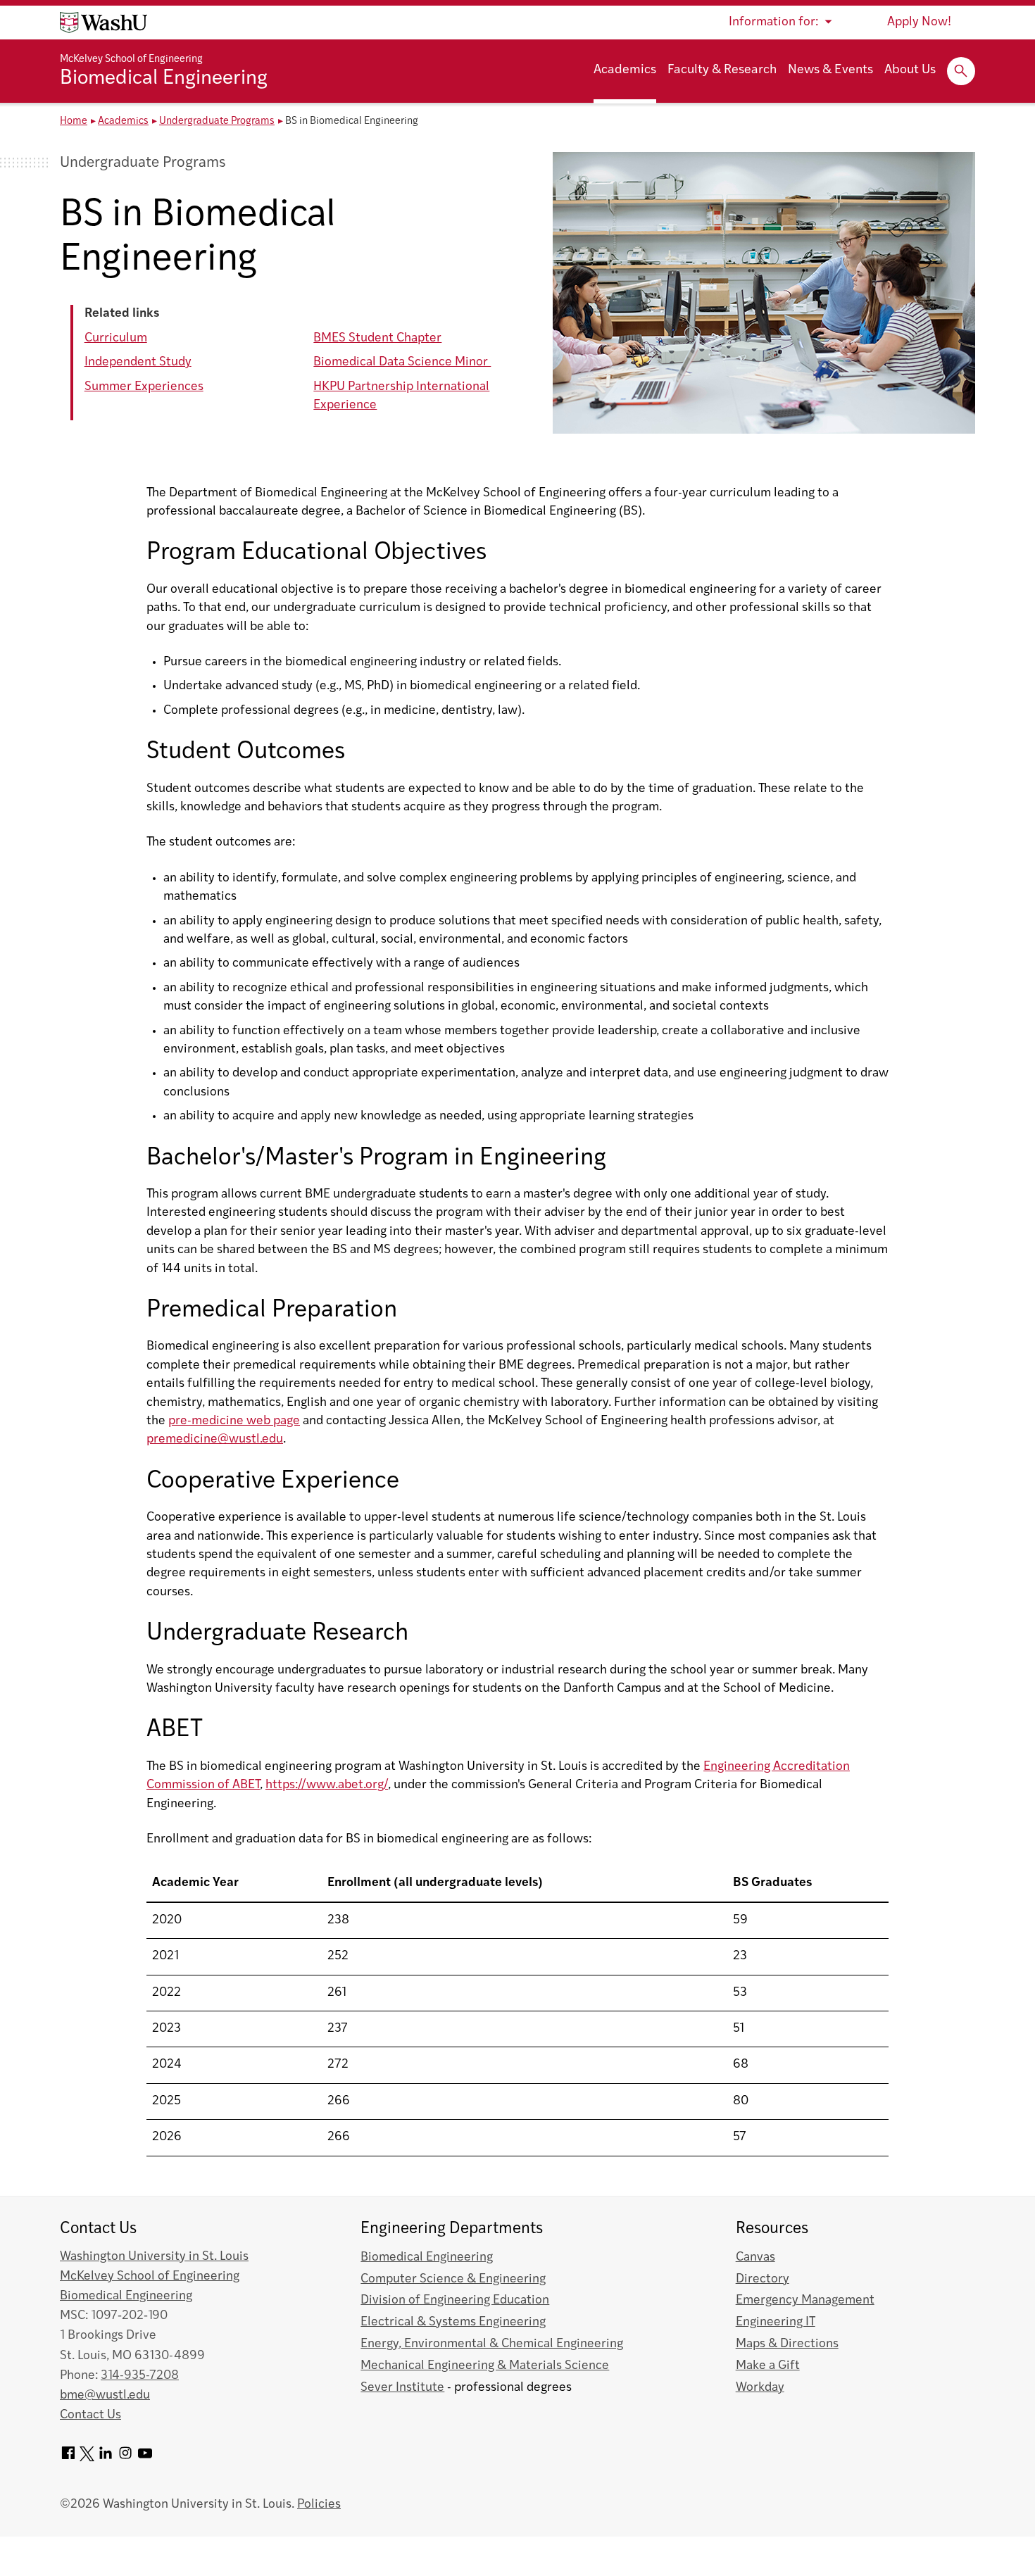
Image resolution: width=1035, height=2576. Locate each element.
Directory (763, 2279)
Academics (625, 70)
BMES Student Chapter (377, 338)
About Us (910, 70)
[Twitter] (87, 2458)
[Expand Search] (961, 71)
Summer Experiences (144, 387)
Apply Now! (919, 22)
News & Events (830, 70)
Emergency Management (805, 2300)
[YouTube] (145, 2458)
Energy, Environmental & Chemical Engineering (492, 2344)
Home (74, 121)
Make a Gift (768, 2366)
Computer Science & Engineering (453, 2279)
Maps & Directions (787, 2344)
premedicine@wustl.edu (215, 1439)
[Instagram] (125, 2458)
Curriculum (116, 338)
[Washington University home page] (103, 23)
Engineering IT (776, 2322)
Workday (760, 2388)
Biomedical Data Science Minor (402, 362)
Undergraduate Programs (217, 121)
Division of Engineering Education (455, 2300)
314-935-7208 (140, 2376)
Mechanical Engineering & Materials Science (485, 2366)
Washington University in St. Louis (154, 2257)
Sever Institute (402, 2388)
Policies (319, 2505)
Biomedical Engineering (164, 79)
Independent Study (138, 362)
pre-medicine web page (234, 1421)
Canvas (755, 2257)
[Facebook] (68, 2458)
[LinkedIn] (106, 2458)
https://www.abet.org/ (327, 1785)
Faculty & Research (722, 70)
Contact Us (90, 2415)
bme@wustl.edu (105, 2395)
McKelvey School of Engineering (131, 59)
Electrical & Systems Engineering (453, 2322)
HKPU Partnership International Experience (401, 396)
